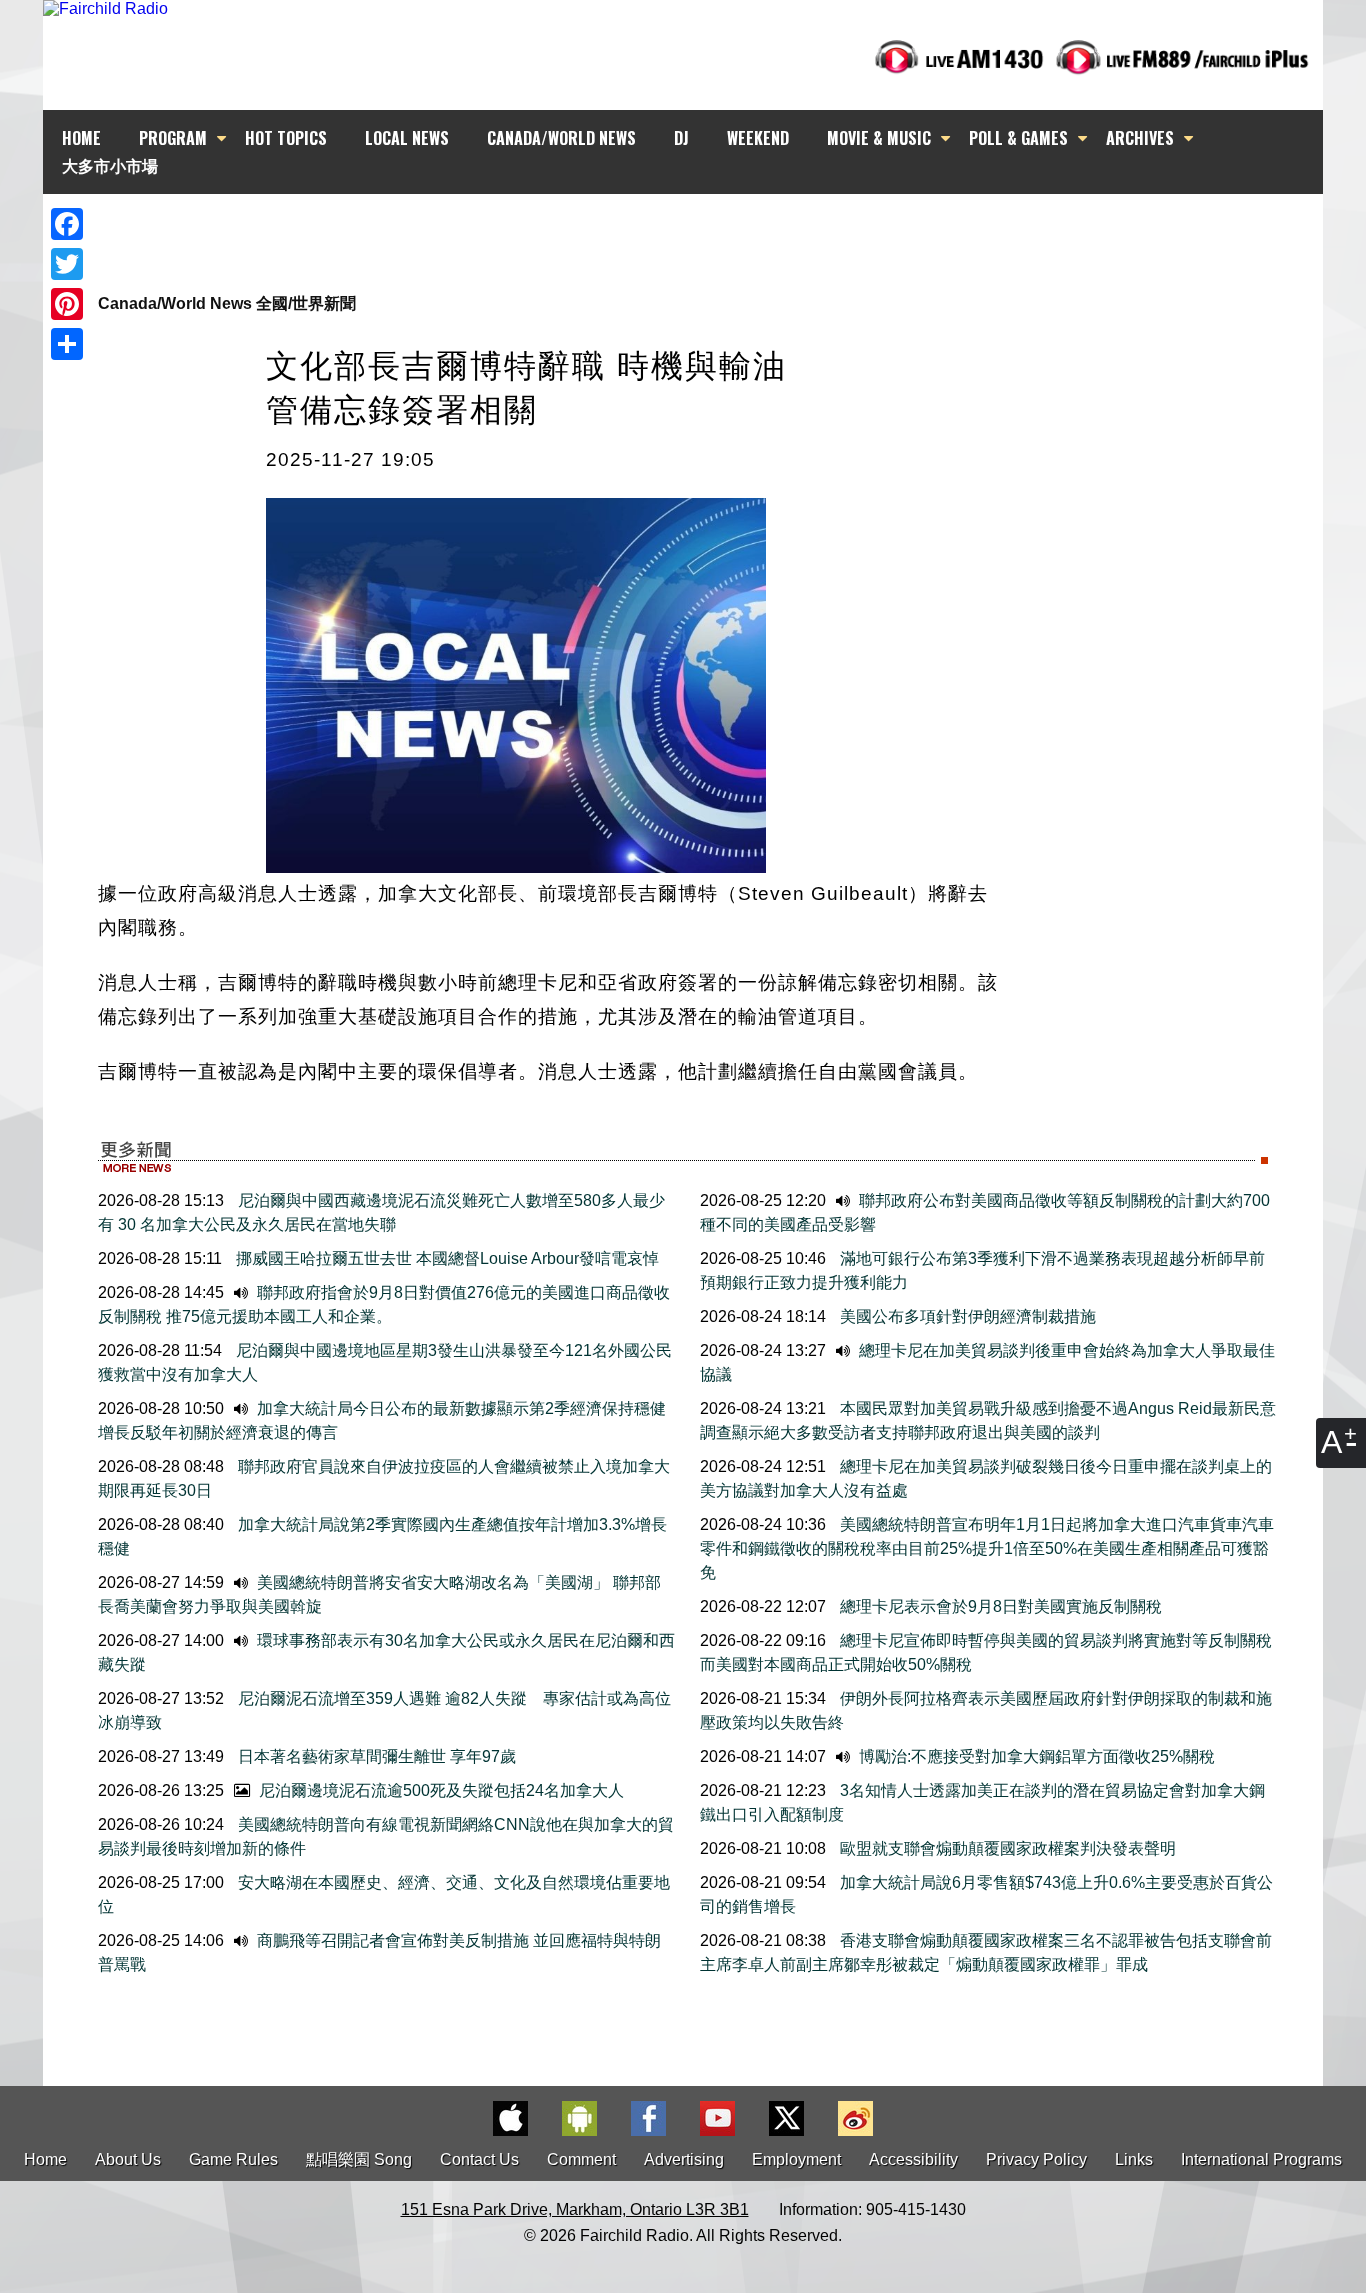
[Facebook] (67, 224)
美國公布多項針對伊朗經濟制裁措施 (966, 1316)
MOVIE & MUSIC (879, 138)
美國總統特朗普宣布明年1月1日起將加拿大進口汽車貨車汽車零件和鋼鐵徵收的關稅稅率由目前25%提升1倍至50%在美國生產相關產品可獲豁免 (987, 1548)
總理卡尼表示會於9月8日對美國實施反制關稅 (999, 1606)
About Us (128, 2159)
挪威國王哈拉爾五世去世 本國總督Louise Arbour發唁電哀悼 (445, 1258)
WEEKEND (758, 138)
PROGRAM (173, 138)
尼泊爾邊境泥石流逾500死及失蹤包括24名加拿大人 (439, 1790)
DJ (681, 138)
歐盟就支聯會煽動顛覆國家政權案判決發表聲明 (1006, 1848)
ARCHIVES (1140, 138)
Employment (796, 2159)
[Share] (67, 344)
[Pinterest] (67, 304)
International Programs (1261, 2159)
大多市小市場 (110, 165)
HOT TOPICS (286, 138)
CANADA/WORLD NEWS (561, 138)
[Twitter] (67, 264)
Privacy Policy (1036, 2159)
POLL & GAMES (1018, 138)
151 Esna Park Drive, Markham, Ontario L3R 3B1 (575, 2209)
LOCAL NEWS (407, 138)
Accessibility (913, 2159)
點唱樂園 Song (361, 2159)
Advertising (684, 2159)
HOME (81, 138)
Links (1134, 2159)
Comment (581, 2159)
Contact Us (479, 2159)
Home (45, 2159)
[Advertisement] (701, 230)
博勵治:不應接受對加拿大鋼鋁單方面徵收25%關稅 (1035, 1756)
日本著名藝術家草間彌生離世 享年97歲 (375, 1756)
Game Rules (233, 2159)
